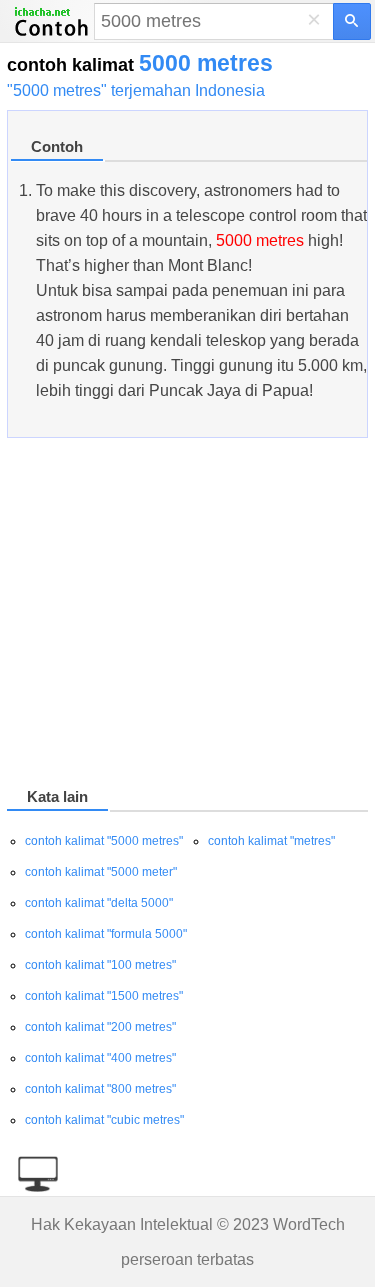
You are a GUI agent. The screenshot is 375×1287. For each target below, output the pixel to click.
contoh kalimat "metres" (271, 841)
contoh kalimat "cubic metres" (104, 1120)
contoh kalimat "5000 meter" (101, 872)
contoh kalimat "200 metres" (100, 1027)
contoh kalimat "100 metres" (100, 965)
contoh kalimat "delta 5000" (99, 903)
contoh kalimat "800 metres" (100, 1089)
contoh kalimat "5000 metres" (104, 841)
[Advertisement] (187, 616)
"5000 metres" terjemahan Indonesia (136, 90)
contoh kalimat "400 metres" (100, 1058)
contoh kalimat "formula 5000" (106, 934)
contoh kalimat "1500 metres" (104, 996)
